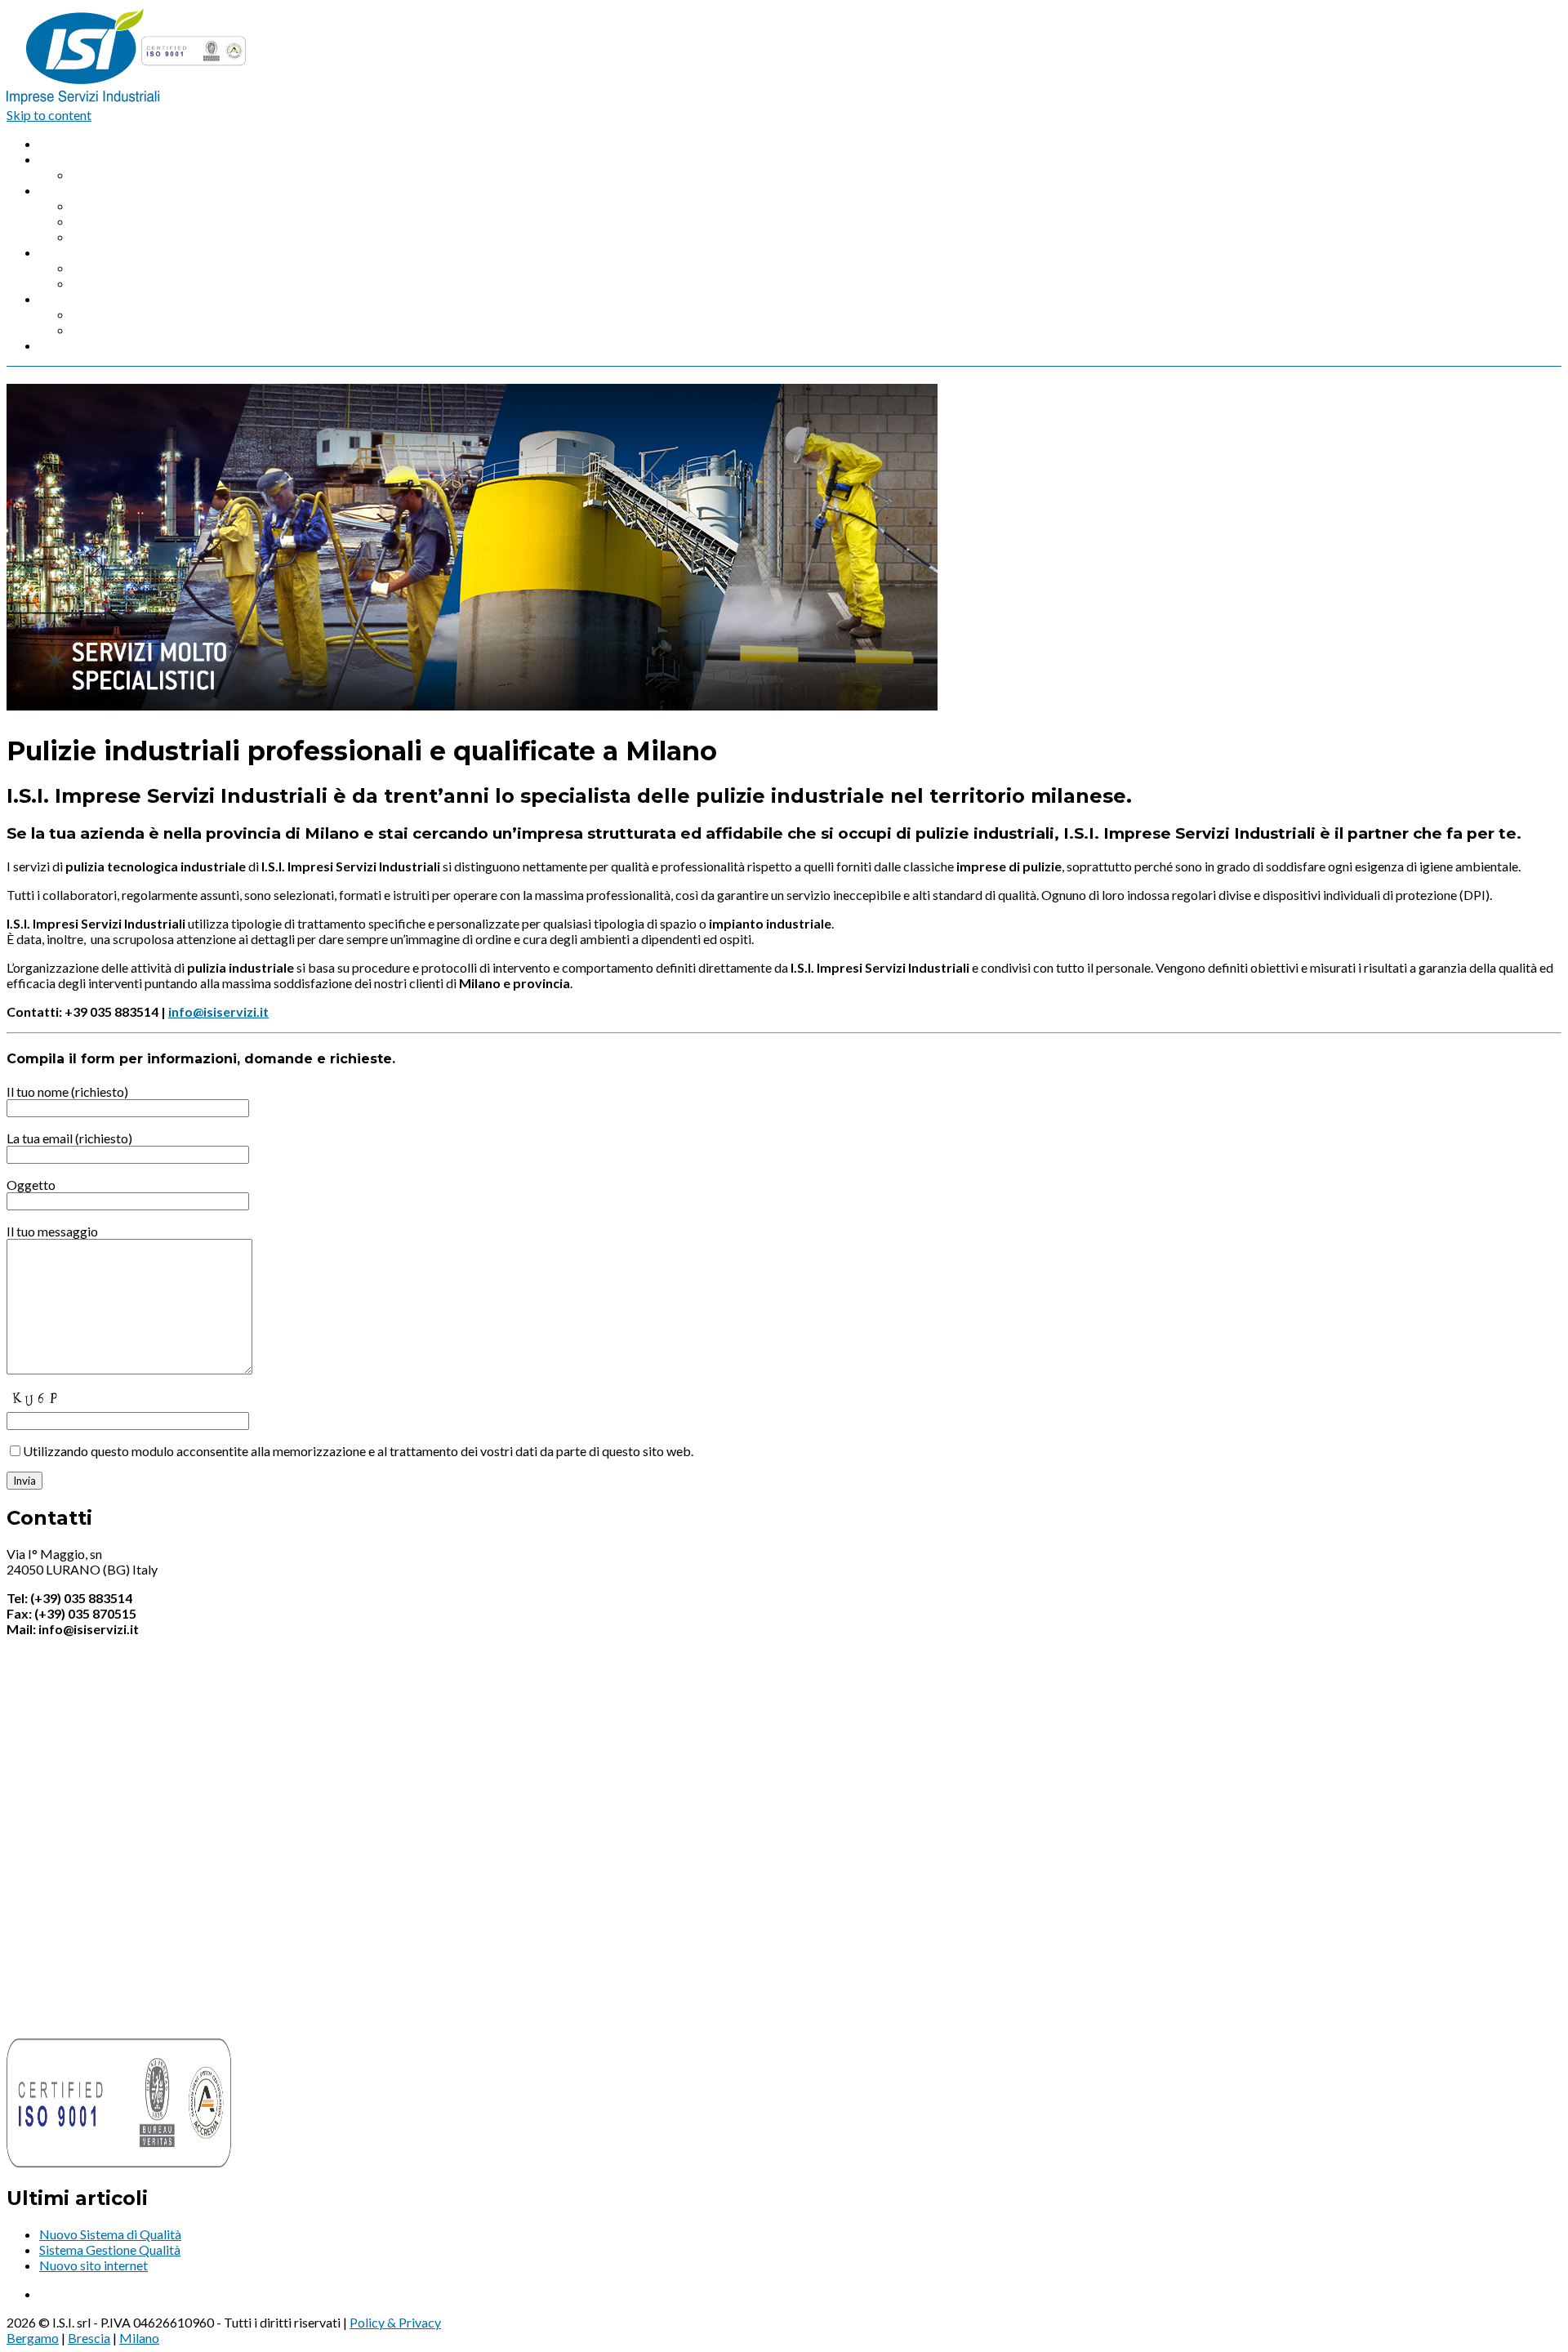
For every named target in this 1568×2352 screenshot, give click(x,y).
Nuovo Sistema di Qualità (110, 2234)
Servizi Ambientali (90, 298)
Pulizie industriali (120, 267)
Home (57, 143)
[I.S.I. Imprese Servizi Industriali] (128, 99)
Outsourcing (107, 236)
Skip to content (49, 115)
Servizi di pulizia (84, 252)
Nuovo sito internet (94, 2265)
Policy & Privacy (395, 2322)
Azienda (62, 159)
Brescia (89, 2338)
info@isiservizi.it (218, 1011)
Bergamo (33, 2338)
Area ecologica (114, 330)
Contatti (63, 345)
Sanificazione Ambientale (143, 314)
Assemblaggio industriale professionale (182, 205)
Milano (139, 2338)
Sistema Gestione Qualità (110, 2250)
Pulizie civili (105, 283)
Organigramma (115, 174)
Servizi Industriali (87, 190)
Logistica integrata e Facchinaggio (168, 221)
